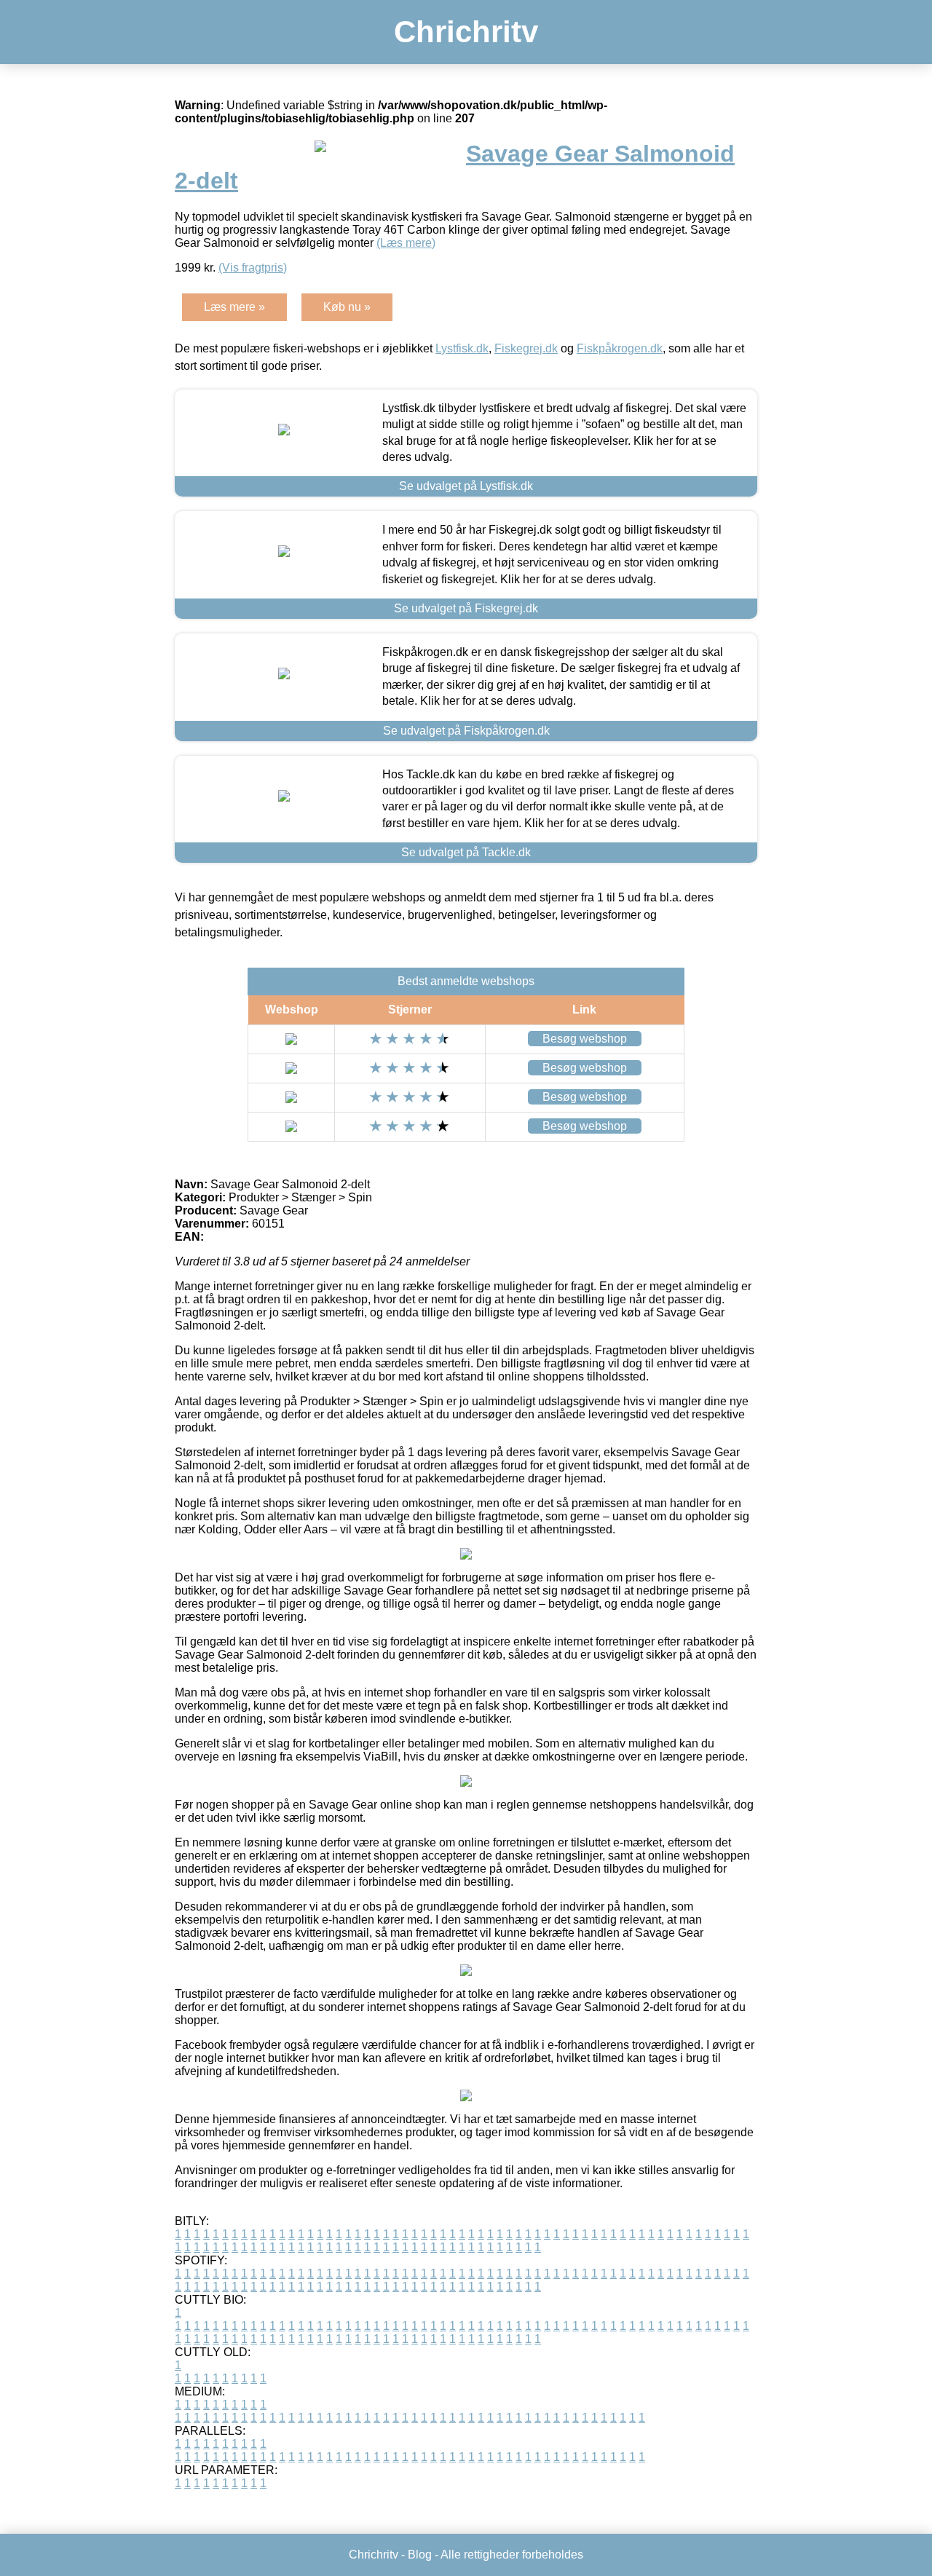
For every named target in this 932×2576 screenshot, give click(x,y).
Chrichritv (466, 32)
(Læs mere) (406, 243)
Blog (420, 2555)
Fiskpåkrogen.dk (620, 348)
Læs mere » (234, 307)
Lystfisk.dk (462, 348)
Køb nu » (347, 307)
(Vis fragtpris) (253, 268)
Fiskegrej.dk (526, 348)
